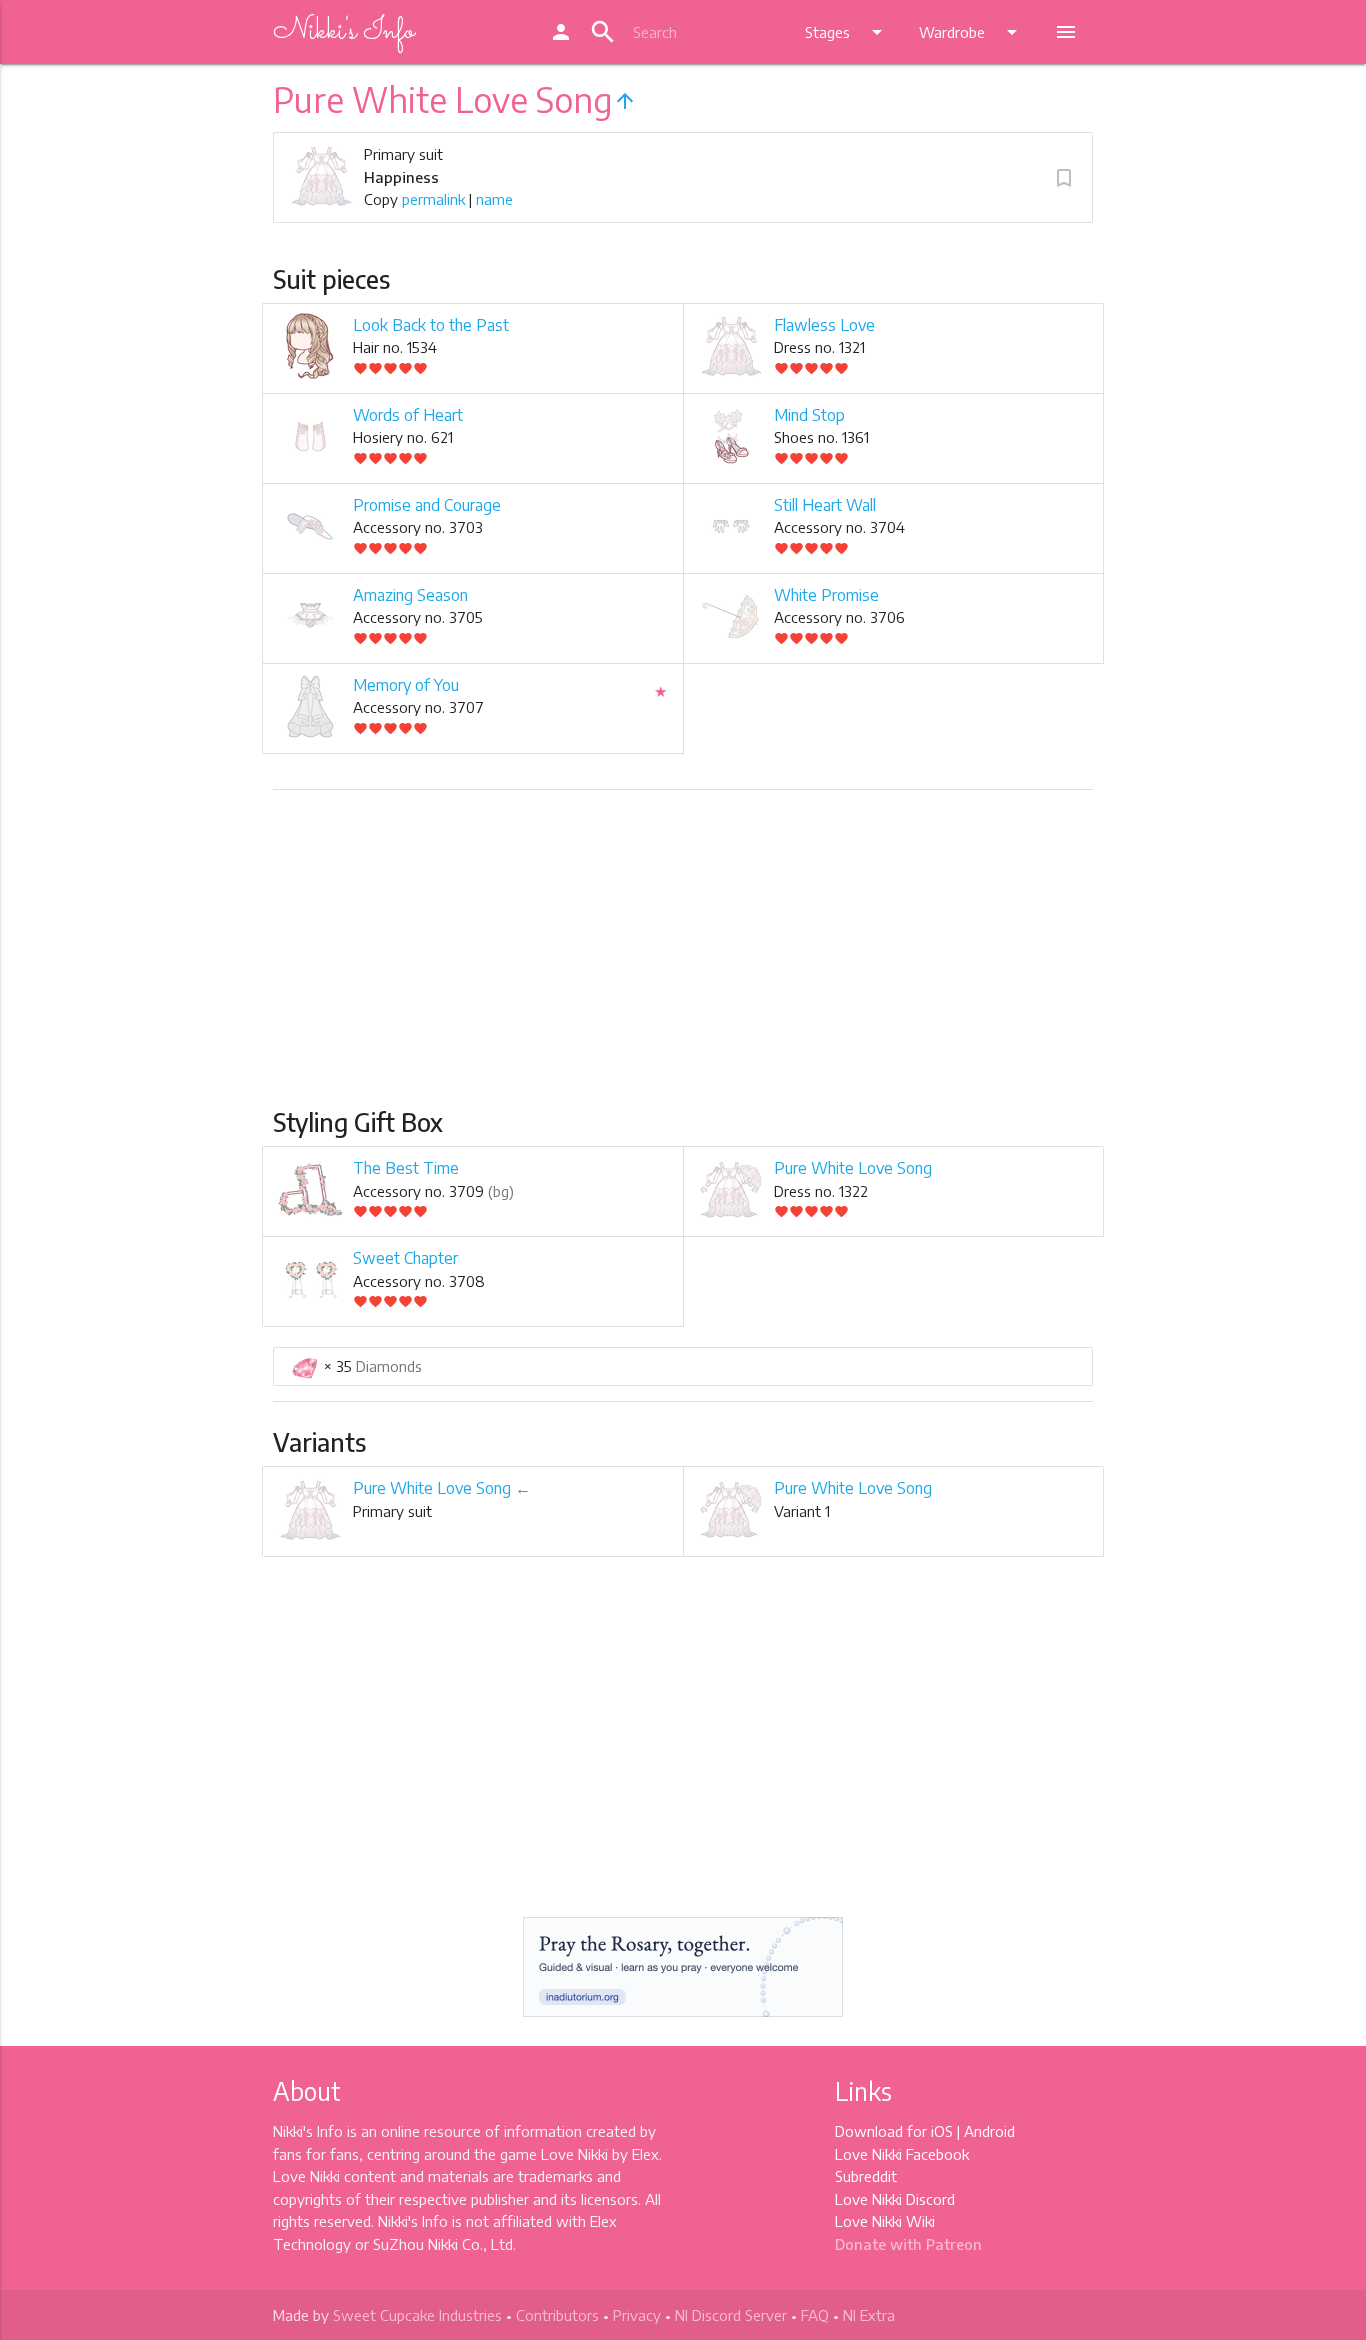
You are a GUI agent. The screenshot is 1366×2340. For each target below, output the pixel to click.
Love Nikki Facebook (902, 2154)
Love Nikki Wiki (885, 2221)
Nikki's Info (343, 32)
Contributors (557, 2315)
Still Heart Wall (825, 505)
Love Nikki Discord (895, 2199)
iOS (942, 2131)
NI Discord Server (731, 2315)
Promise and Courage (427, 505)
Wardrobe (971, 32)
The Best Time (406, 1168)
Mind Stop (809, 415)
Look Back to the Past (431, 325)
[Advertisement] (683, 957)
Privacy (637, 2315)
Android (989, 2131)
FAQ (815, 2315)
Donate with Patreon (908, 2244)
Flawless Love (824, 325)
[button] (1064, 178)
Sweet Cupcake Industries (417, 2315)
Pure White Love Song (853, 1168)
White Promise (826, 595)
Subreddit (866, 2176)
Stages (847, 32)
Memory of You (406, 685)
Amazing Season (410, 595)
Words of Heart (408, 415)
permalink (433, 199)
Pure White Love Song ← (442, 1488)
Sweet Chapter (405, 1258)
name (494, 199)
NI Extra (869, 2315)
